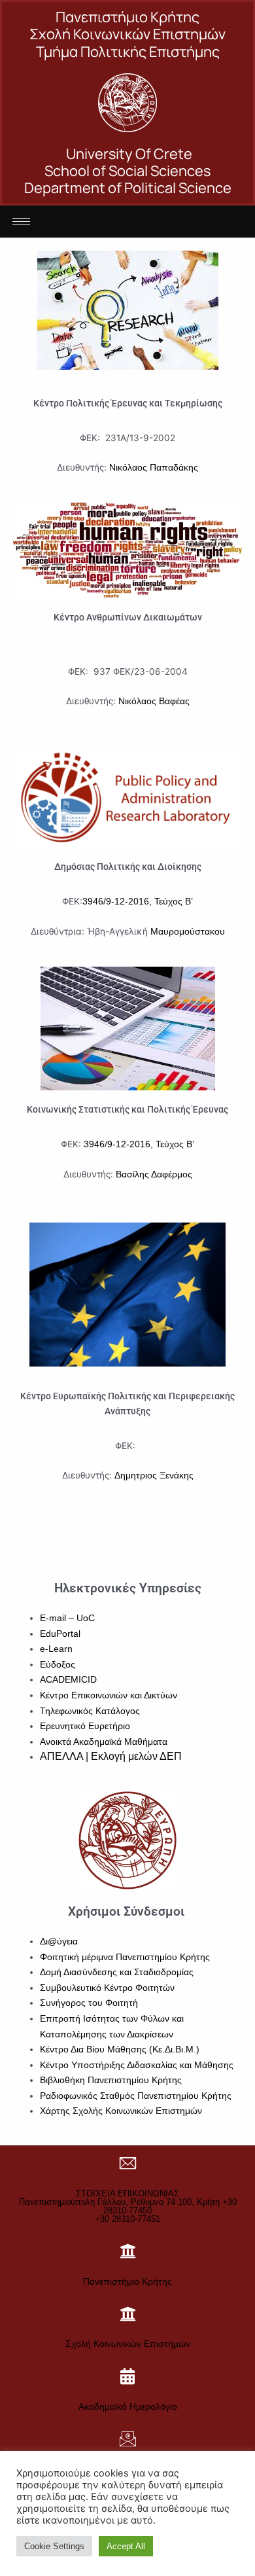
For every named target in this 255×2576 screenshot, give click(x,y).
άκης (188, 468)
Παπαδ (163, 468)
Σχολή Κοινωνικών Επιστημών (128, 2344)
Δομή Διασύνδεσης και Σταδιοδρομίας (117, 1972)
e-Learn (56, 1649)
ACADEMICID (68, 1680)
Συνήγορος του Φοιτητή (89, 2003)
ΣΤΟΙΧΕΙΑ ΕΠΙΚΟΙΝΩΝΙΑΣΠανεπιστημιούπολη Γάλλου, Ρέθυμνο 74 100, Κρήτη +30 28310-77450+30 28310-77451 (128, 2206)
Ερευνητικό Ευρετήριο (85, 1726)
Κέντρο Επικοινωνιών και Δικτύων (109, 1695)
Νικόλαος (128, 468)
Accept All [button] (126, 2546)
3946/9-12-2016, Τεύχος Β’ (138, 902)
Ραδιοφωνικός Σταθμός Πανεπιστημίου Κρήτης (136, 2096)
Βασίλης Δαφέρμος (154, 1174)
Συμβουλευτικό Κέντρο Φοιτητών (107, 1988)
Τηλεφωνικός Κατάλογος (90, 1711)
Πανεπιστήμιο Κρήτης (127, 2281)
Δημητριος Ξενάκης (154, 1476)
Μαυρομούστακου (188, 932)
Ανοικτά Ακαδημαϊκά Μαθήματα (104, 1742)
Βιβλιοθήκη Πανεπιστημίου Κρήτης (111, 2080)
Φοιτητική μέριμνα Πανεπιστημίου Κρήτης (125, 1957)
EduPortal (60, 1634)
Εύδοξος (58, 1665)
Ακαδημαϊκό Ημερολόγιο (128, 2406)
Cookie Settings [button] (54, 2546)
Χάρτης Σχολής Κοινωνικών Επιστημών (121, 2111)
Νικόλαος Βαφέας (154, 701)
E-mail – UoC (67, 1618)
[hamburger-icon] (21, 222)
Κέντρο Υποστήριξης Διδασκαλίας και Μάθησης (137, 2065)
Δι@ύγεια (59, 1941)
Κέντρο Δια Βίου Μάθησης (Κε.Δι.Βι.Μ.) (120, 2049)
